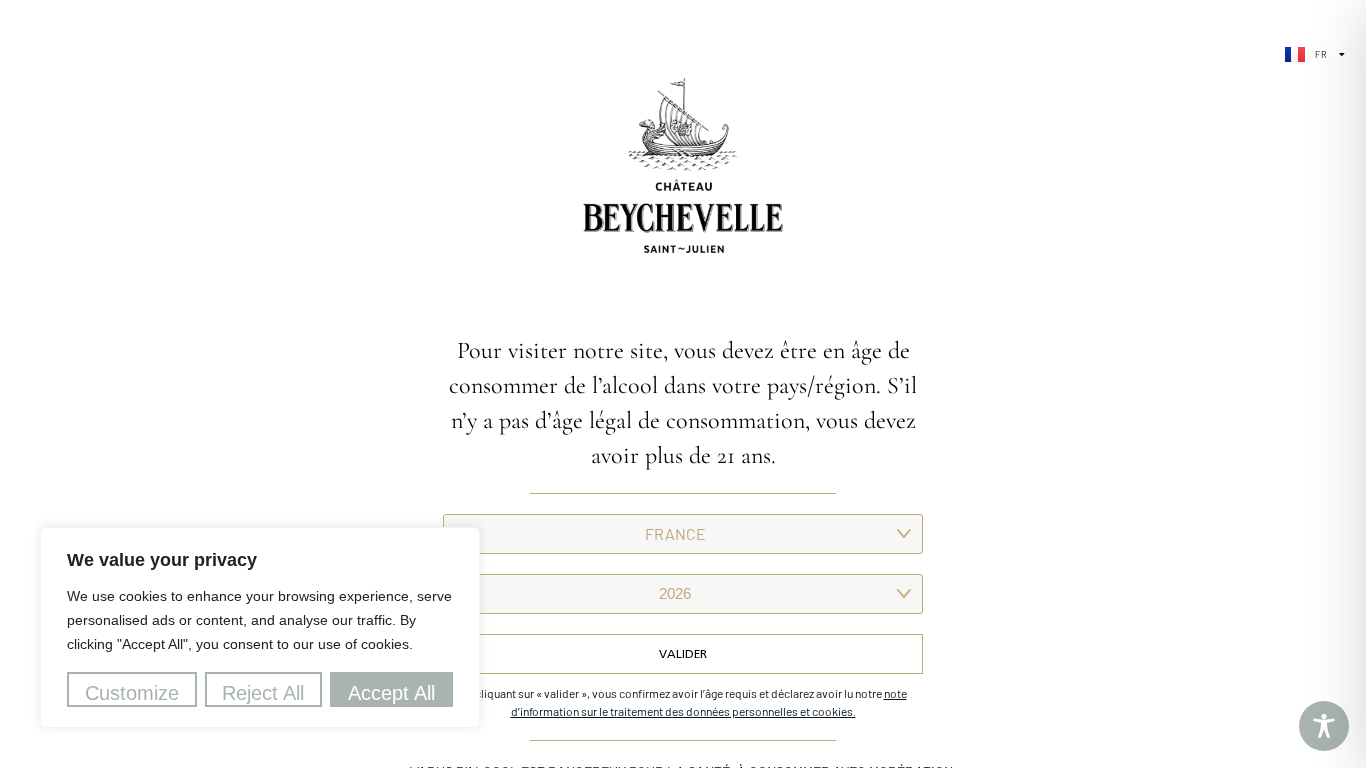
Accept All (391, 693)
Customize (132, 693)
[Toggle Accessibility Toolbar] (1324, 726)
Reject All (263, 693)
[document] (683, 384)
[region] (260, 627)
